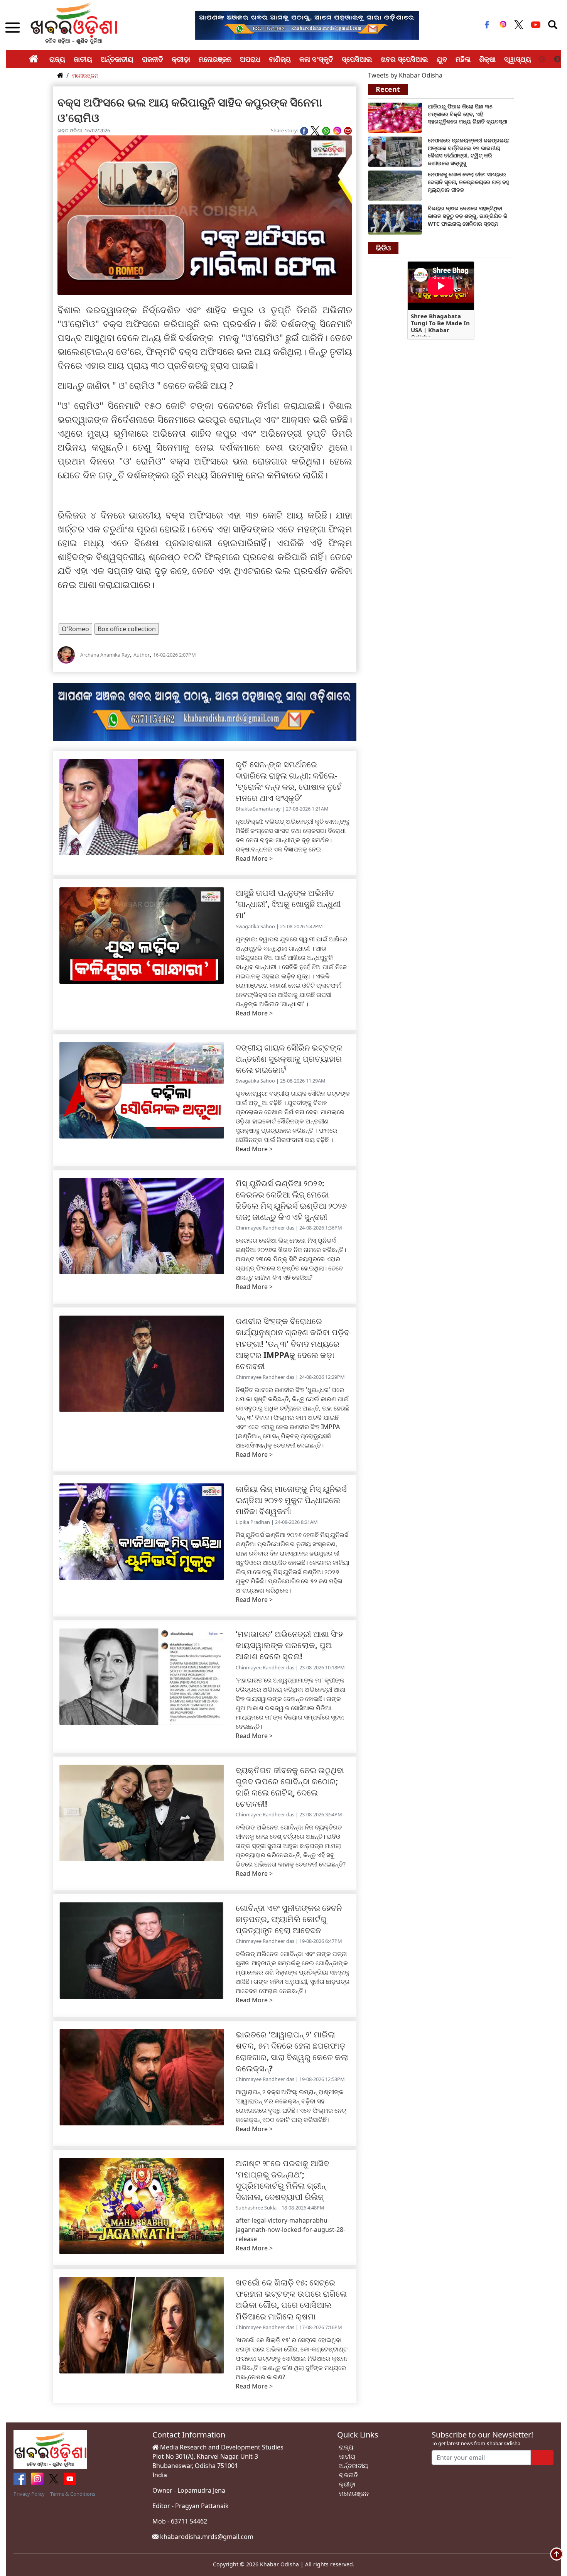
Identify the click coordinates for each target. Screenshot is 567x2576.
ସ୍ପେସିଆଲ (357, 59)
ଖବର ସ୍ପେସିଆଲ (404, 59)
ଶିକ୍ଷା (487, 59)
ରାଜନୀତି (153, 59)
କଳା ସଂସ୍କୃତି (316, 59)
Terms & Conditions (73, 2494)
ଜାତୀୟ (83, 59)
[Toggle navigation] (553, 25)
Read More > (254, 858)
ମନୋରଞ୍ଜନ (215, 59)
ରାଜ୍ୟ (57, 59)
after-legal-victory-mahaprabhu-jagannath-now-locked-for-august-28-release (290, 2230)
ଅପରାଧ (250, 59)
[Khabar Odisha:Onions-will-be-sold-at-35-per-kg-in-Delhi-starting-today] (395, 117)
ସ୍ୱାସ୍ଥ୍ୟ (518, 59)
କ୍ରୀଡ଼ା (181, 59)
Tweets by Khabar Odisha (405, 75)
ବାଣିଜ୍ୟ (280, 59)
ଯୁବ (442, 59)
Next (557, 59)
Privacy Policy (29, 2494)
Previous (542, 59)
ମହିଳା (463, 59)
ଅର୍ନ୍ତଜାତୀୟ (117, 59)
